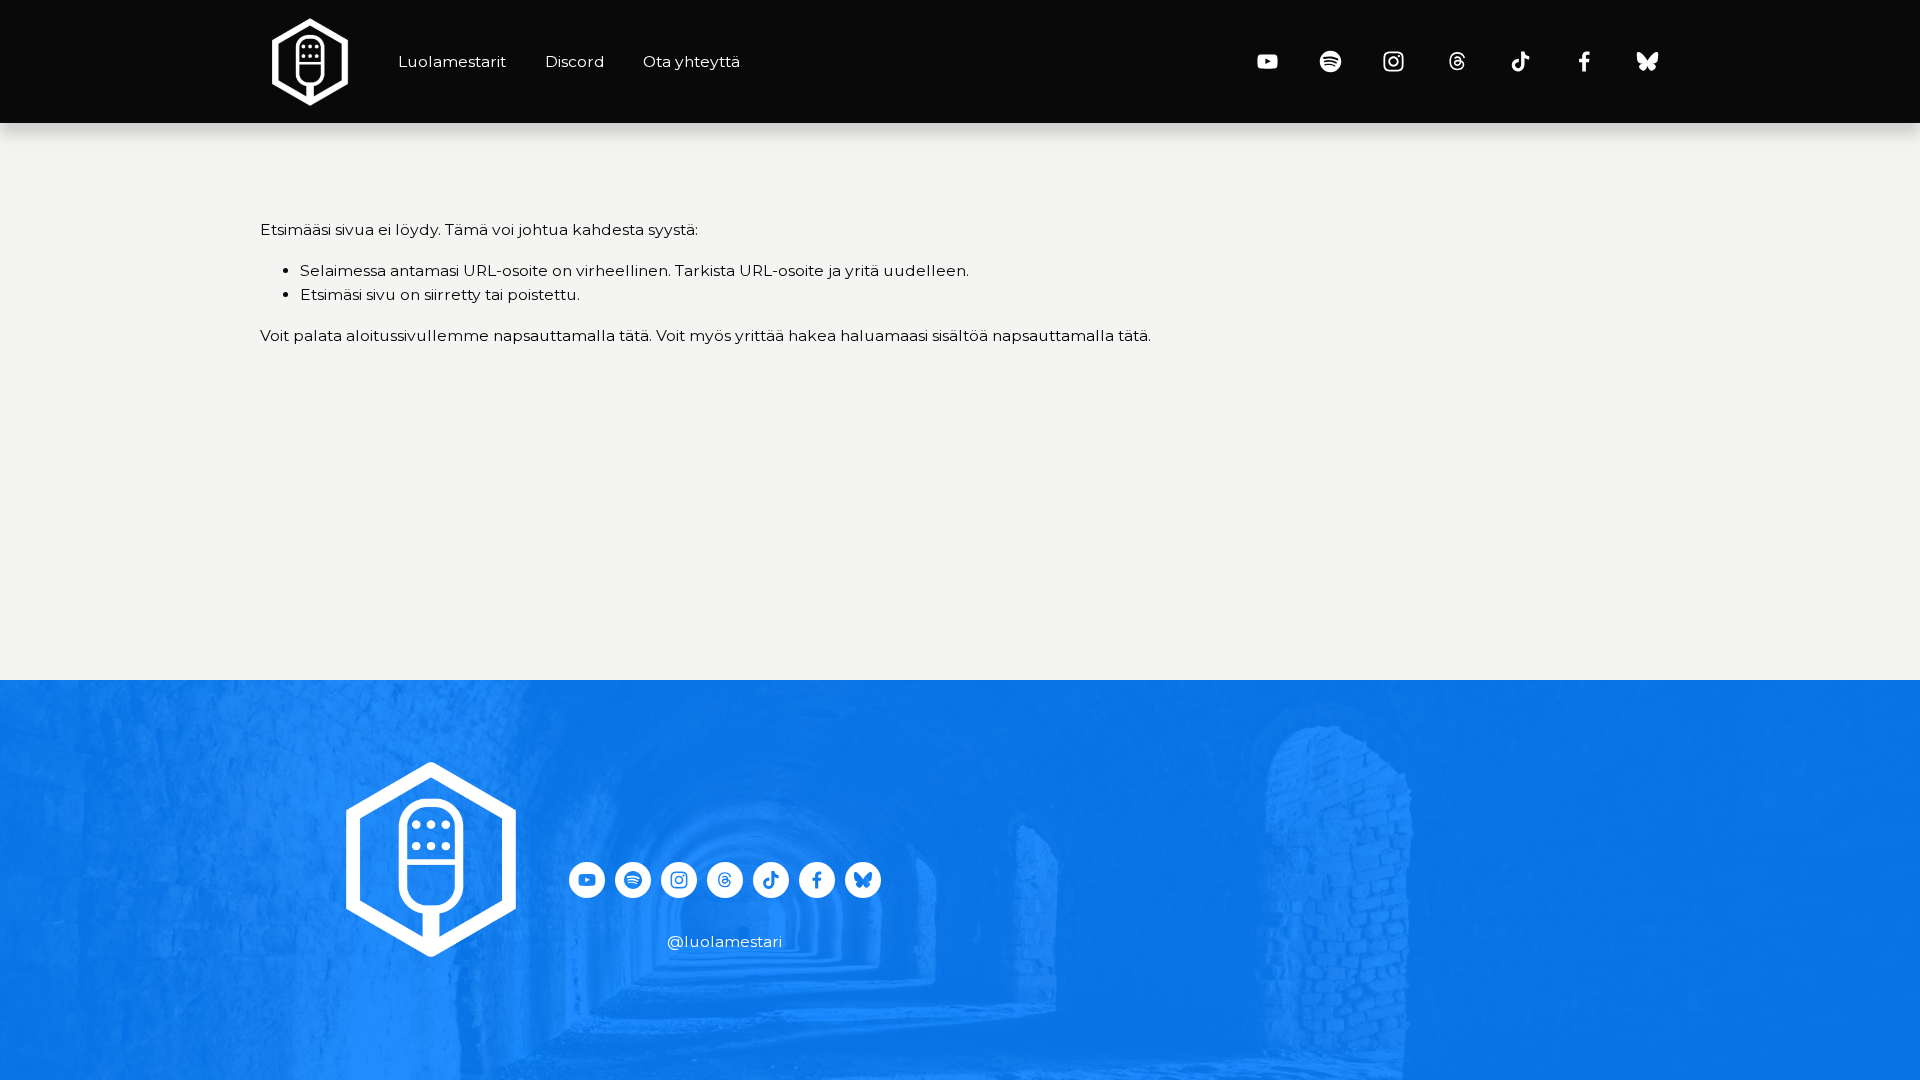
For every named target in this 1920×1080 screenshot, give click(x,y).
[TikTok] (1520, 61)
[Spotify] (1330, 61)
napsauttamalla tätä (571, 335)
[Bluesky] (1647, 61)
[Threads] (1457, 61)
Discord (575, 61)
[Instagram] (1393, 61)
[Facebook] (1584, 61)
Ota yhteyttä (691, 61)
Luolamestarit (452, 61)
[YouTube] (1267, 61)
